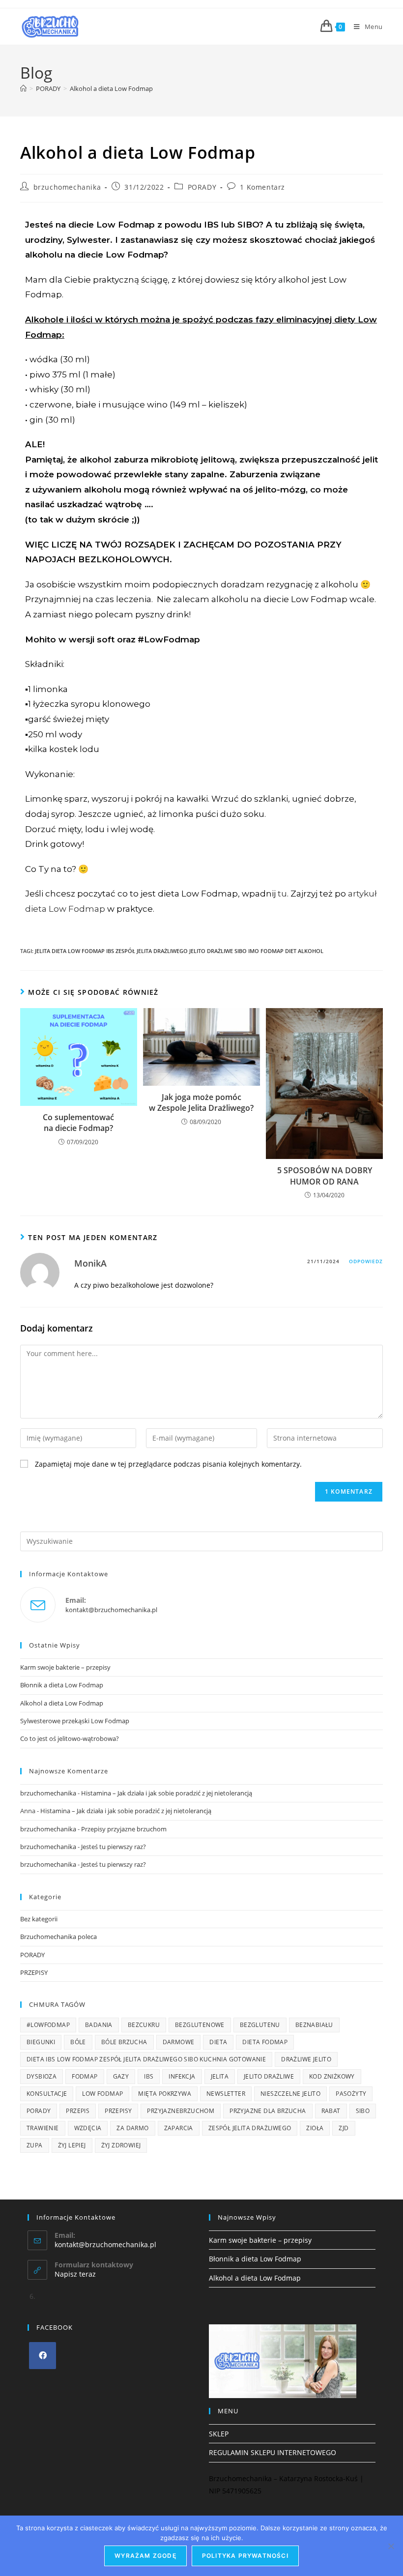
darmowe (179, 2042)
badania (99, 2025)
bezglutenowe (200, 2025)
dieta (218, 2042)
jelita (220, 2076)
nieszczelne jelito (290, 2094)
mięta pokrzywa (165, 2094)
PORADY (202, 187)
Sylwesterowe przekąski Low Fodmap (75, 1721)
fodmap (85, 2076)
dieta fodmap (265, 2042)
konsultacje (47, 2094)
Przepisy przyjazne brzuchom (124, 1829)
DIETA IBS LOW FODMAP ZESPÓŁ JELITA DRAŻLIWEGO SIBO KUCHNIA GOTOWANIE (146, 2059)
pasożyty (351, 2094)
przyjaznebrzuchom (181, 2111)
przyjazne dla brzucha (268, 2111)
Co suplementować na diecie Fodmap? (78, 1123)
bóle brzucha (124, 2042)
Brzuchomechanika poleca (58, 1937)
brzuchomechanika (67, 187)
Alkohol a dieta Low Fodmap (111, 88)
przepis (78, 2111)
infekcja (182, 2076)
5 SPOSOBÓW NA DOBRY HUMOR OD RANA (325, 1176)
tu (282, 894)
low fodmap (102, 2094)
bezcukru (144, 2025)
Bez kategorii (39, 1919)
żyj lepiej (72, 2145)
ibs (149, 2076)
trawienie (43, 2128)
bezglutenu (260, 2025)
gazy (121, 2076)
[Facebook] (43, 2356)
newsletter (226, 2094)
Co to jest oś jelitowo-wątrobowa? (70, 1738)
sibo (363, 2111)
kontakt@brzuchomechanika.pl (111, 1610)
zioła (315, 2128)
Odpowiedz (366, 1261)
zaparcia (179, 2128)
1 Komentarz (262, 187)
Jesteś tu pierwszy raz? (114, 1847)
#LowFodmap (48, 2025)
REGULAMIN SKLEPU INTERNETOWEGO (273, 2452)
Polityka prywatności (245, 2556)
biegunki (41, 2042)
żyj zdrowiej (121, 2145)
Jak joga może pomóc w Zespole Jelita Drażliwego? (201, 1102)
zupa (35, 2145)
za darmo (132, 2128)
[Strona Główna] (23, 88)
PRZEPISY (34, 1972)
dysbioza (42, 2076)
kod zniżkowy (332, 2076)
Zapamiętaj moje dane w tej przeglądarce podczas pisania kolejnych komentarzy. (168, 1464)
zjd (344, 2128)
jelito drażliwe (269, 2076)
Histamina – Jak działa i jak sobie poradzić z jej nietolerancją (167, 1793)
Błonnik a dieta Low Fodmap (62, 1685)
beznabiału (314, 2025)
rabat (331, 2111)
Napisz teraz (75, 2274)
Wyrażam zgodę (145, 2556)
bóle (78, 2042)
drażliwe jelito (306, 2059)
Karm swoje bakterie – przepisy (65, 1667)
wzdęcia (88, 2128)
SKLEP (219, 2434)
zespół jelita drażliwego (250, 2128)
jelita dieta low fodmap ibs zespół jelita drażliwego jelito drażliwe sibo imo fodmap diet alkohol (179, 951)
